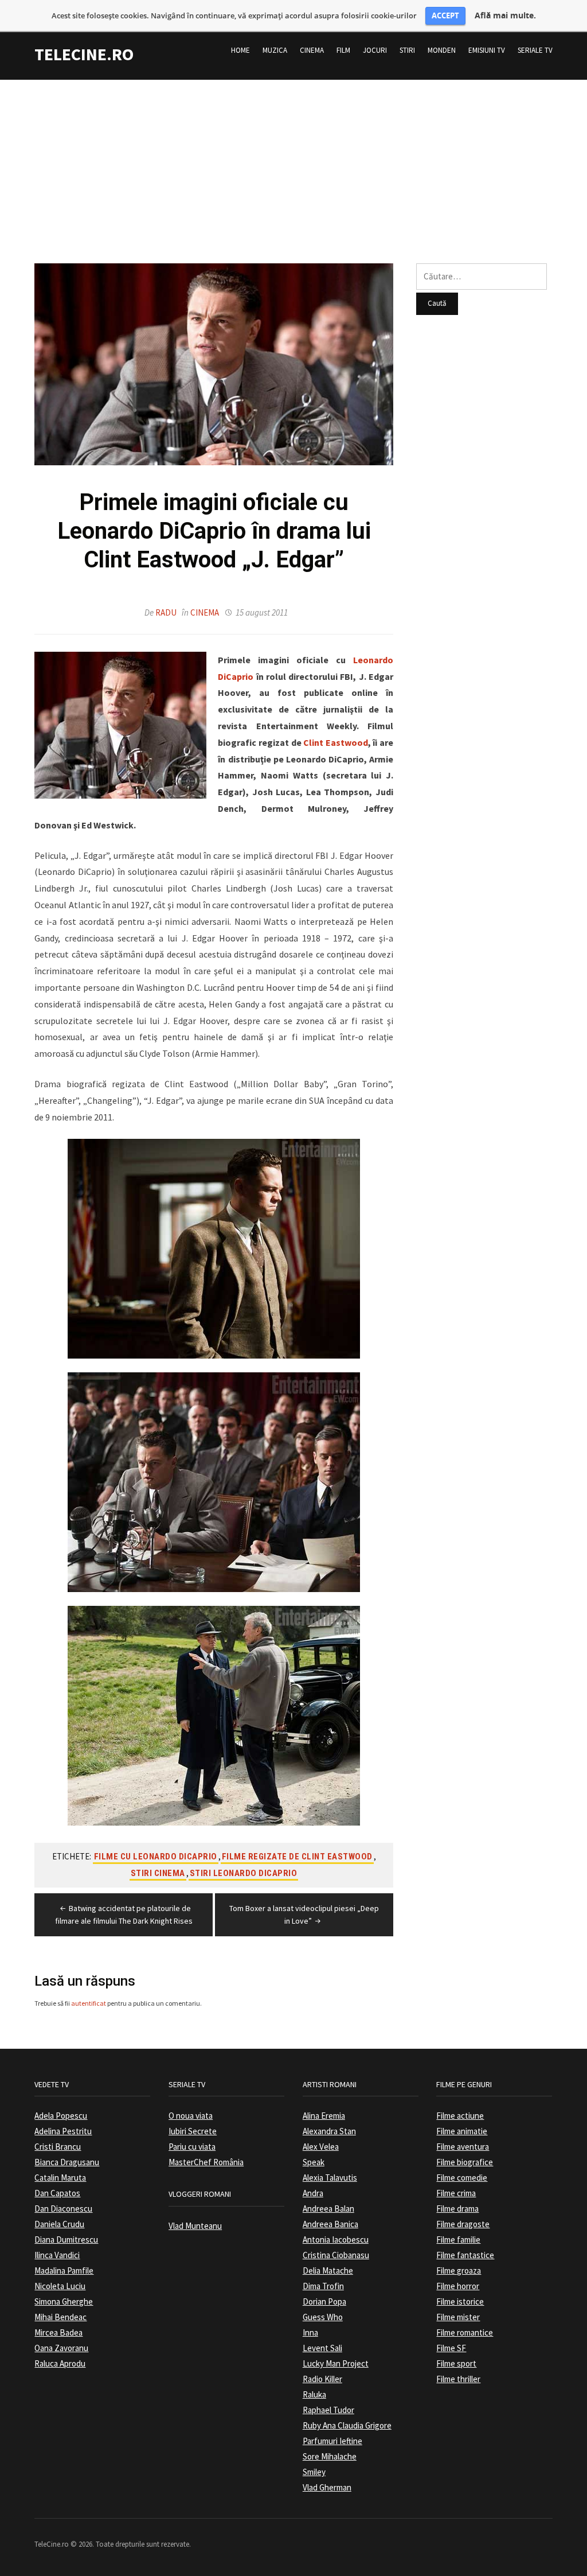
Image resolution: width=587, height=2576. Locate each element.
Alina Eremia (324, 2116)
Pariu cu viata (192, 2147)
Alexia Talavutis (330, 2178)
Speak (314, 2162)
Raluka (314, 2394)
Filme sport (456, 2363)
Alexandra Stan (329, 2131)
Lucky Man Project (336, 2363)
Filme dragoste (463, 2224)
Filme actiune (460, 2116)
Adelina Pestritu (63, 2131)
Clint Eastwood (336, 742)
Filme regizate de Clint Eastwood (297, 1857)
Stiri (407, 50)
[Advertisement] (293, 160)
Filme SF (451, 2348)
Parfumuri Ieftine (332, 2441)
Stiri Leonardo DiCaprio (244, 1873)
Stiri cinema (158, 1873)
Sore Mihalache (330, 2456)
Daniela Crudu (59, 2224)
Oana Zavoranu (61, 2348)
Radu (166, 612)
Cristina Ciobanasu (336, 2255)
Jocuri (375, 50)
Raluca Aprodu (60, 2363)
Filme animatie (462, 2131)
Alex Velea (321, 2147)
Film (343, 50)
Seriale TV (535, 50)
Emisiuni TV (487, 50)
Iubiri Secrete (193, 2131)
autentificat (89, 2003)
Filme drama (457, 2209)
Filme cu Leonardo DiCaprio (156, 1857)
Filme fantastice (465, 2255)
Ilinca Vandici (57, 2255)
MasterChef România (206, 2162)
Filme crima (456, 2193)
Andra (313, 2193)
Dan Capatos (57, 2193)
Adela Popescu (61, 2116)
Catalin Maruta (60, 2178)
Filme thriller (458, 2379)
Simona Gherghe (64, 2301)
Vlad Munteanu (195, 2226)
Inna (310, 2332)
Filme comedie (462, 2178)
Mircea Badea (58, 2332)
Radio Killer (322, 2379)
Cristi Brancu (58, 2147)
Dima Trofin (323, 2286)
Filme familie (458, 2240)
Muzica (275, 50)
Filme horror (458, 2286)
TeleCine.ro (84, 54)
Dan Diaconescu (63, 2209)
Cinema (312, 50)
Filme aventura (463, 2147)
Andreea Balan (328, 2209)
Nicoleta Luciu (60, 2286)
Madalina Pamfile (64, 2270)
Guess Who (323, 2317)
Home (240, 50)
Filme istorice (460, 2301)
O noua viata (191, 2116)
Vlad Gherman (327, 2487)
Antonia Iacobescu (336, 2240)
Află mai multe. (505, 15)
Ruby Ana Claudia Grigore (347, 2425)
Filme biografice (465, 2162)
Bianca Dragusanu (67, 2162)
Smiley (314, 2472)
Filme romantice (465, 2332)
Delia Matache (328, 2270)
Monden (442, 50)
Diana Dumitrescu (66, 2240)
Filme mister (458, 2317)
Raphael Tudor (328, 2410)
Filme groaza (459, 2270)
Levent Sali (322, 2348)
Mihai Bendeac (60, 2317)
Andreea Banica (330, 2224)
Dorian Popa (324, 2301)
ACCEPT (445, 15)
